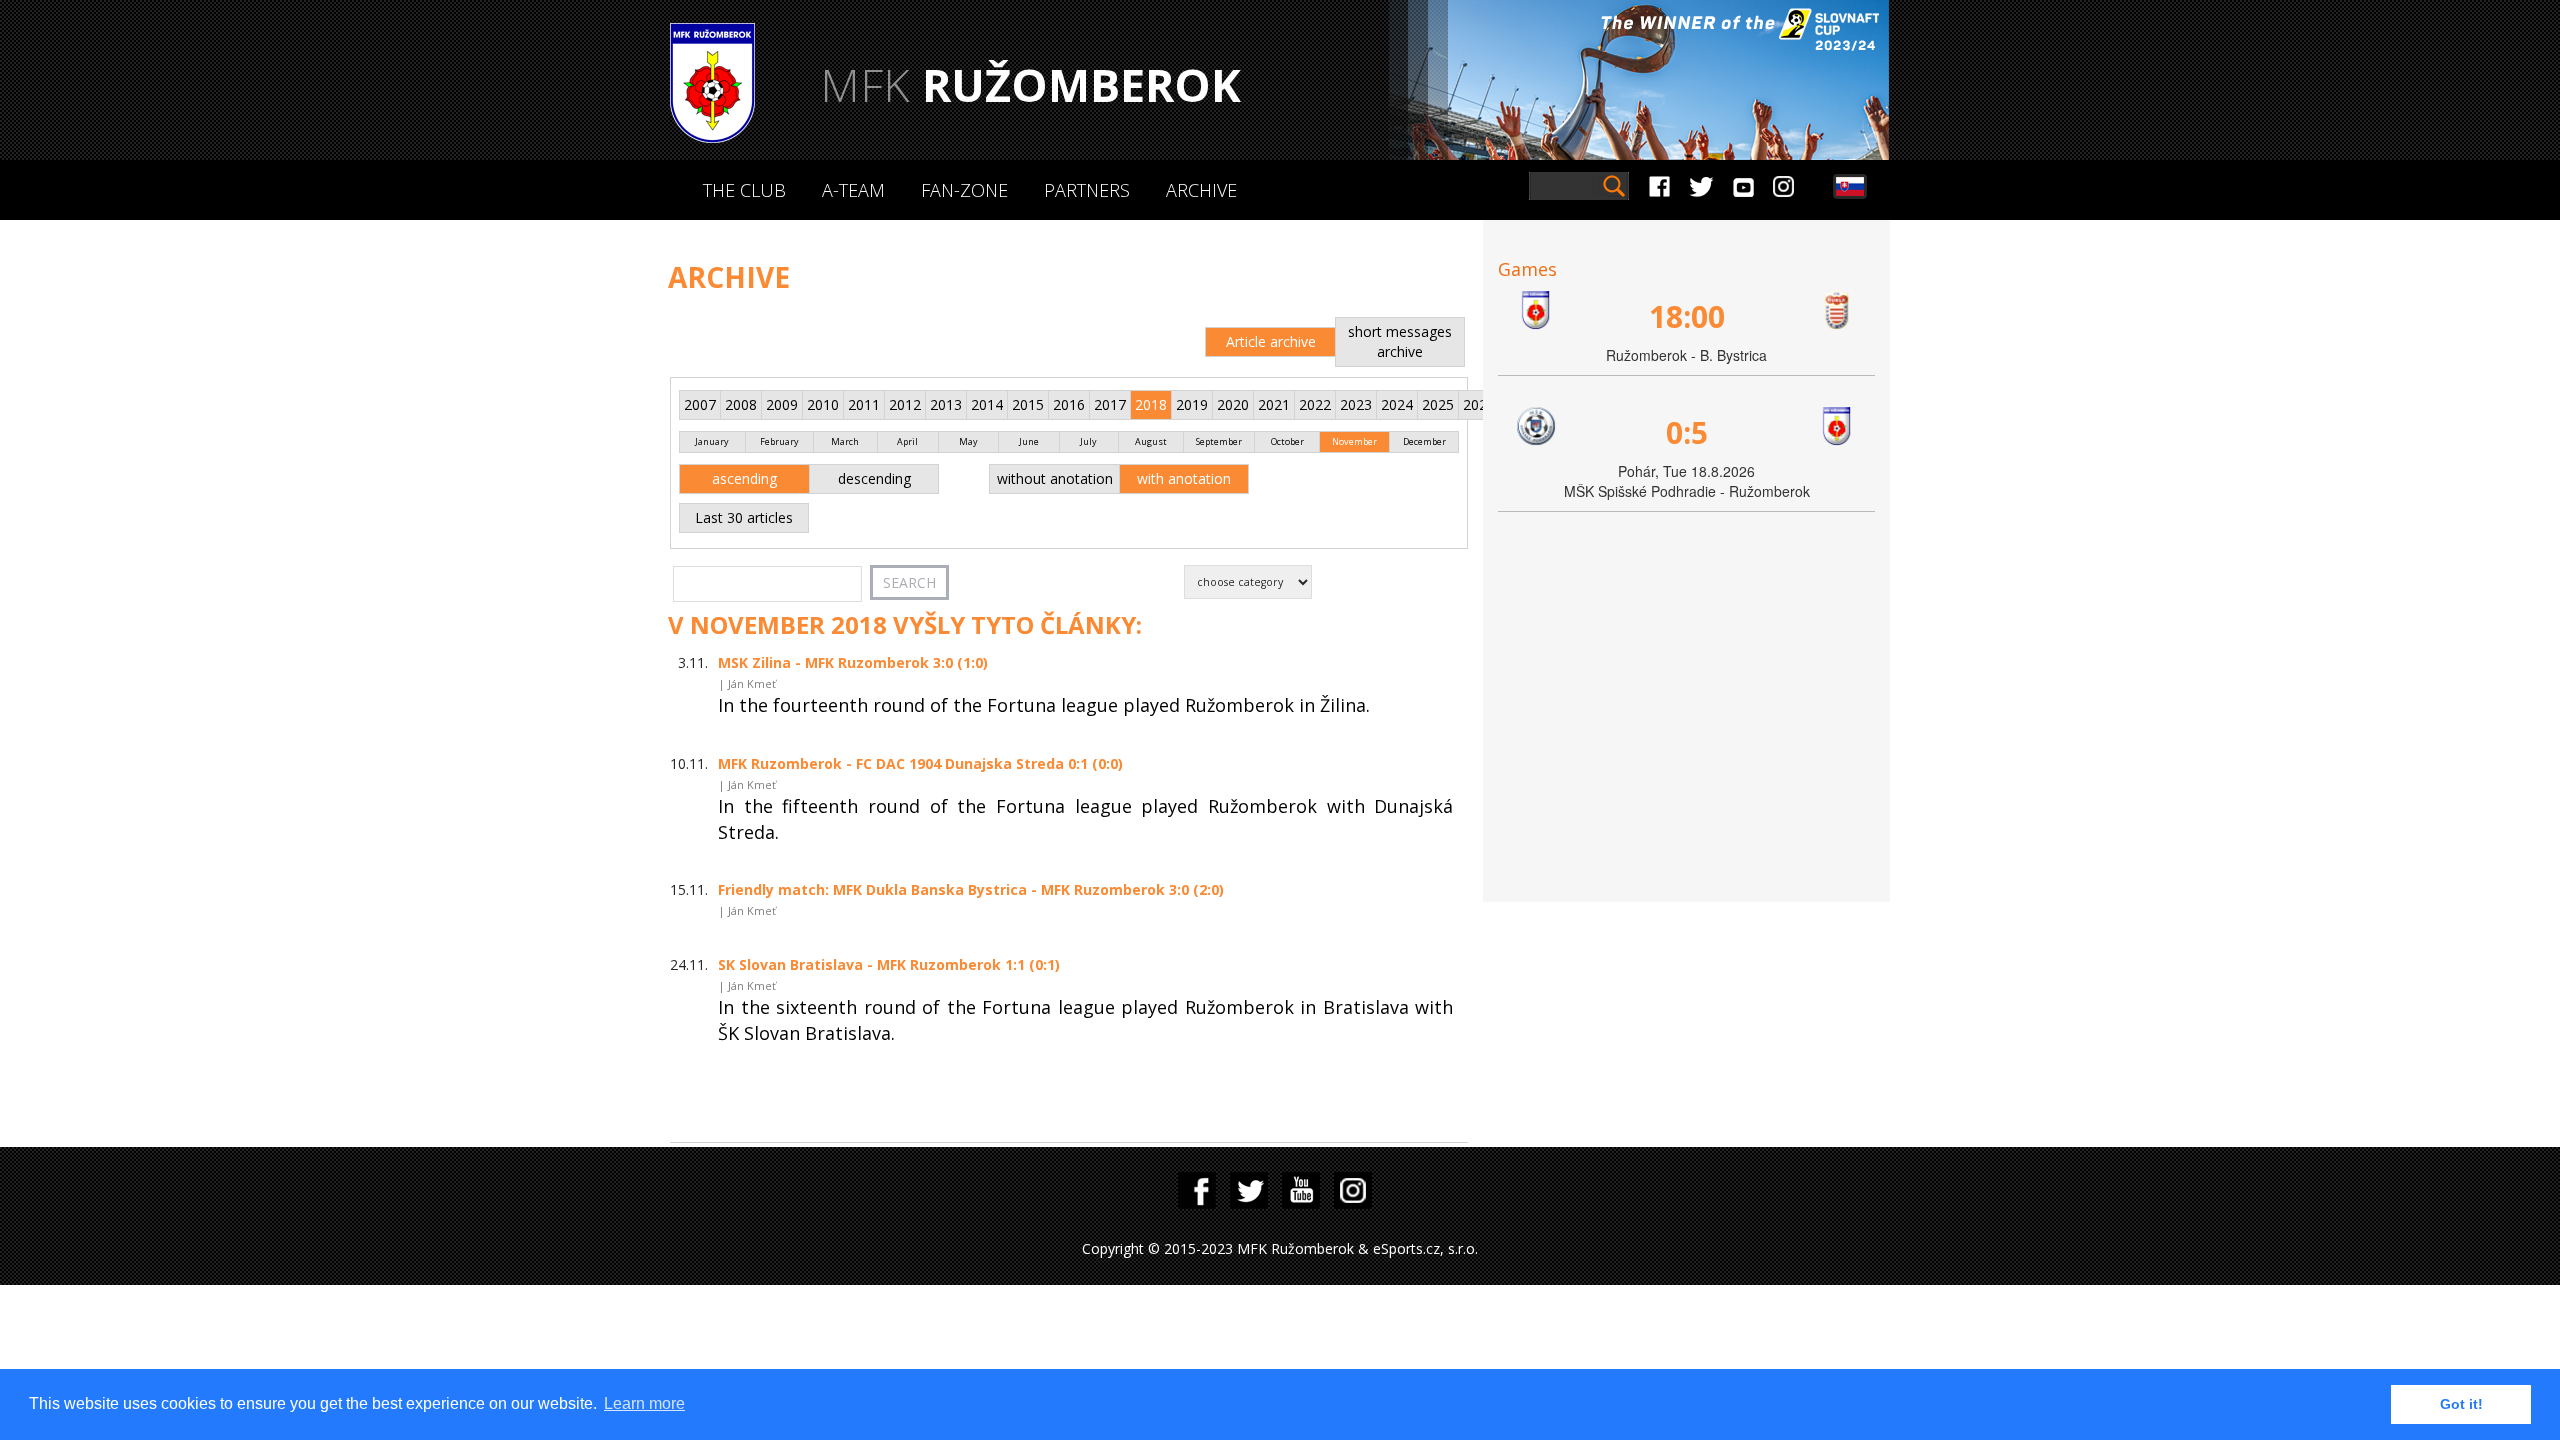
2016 (1069, 404)
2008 (741, 404)
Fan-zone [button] (964, 190)
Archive (1201, 190)
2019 (1192, 404)
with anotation (1184, 478)
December (1424, 441)
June (1029, 441)
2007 (700, 404)
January (712, 441)
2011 (864, 404)
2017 (1110, 404)
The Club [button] (744, 190)
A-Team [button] (853, 190)
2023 (1356, 404)
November (1354, 441)
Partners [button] (1087, 190)
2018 (1151, 404)
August (1151, 441)
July (1088, 441)
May (968, 441)
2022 (1315, 404)
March (845, 441)
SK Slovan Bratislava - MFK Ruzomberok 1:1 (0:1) (889, 964)
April (907, 441)
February (779, 441)
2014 (987, 404)
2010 (823, 404)
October (1287, 441)
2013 (946, 404)
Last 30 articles (744, 517)
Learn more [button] (644, 1403)
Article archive (1271, 341)
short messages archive (1400, 341)
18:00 (1687, 316)
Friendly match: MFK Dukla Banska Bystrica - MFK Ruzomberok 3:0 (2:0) (971, 889)
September (1219, 441)
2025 (1438, 404)
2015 (1028, 404)
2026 (1479, 404)
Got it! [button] (2461, 1404)
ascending (744, 478)
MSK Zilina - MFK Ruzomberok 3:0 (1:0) (853, 662)
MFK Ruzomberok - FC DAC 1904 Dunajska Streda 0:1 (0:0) (920, 763)
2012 (905, 404)
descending (874, 478)
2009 (782, 404)
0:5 (1687, 432)
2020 (1233, 404)
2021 (1274, 404)
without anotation (1055, 478)
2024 (1397, 404)
